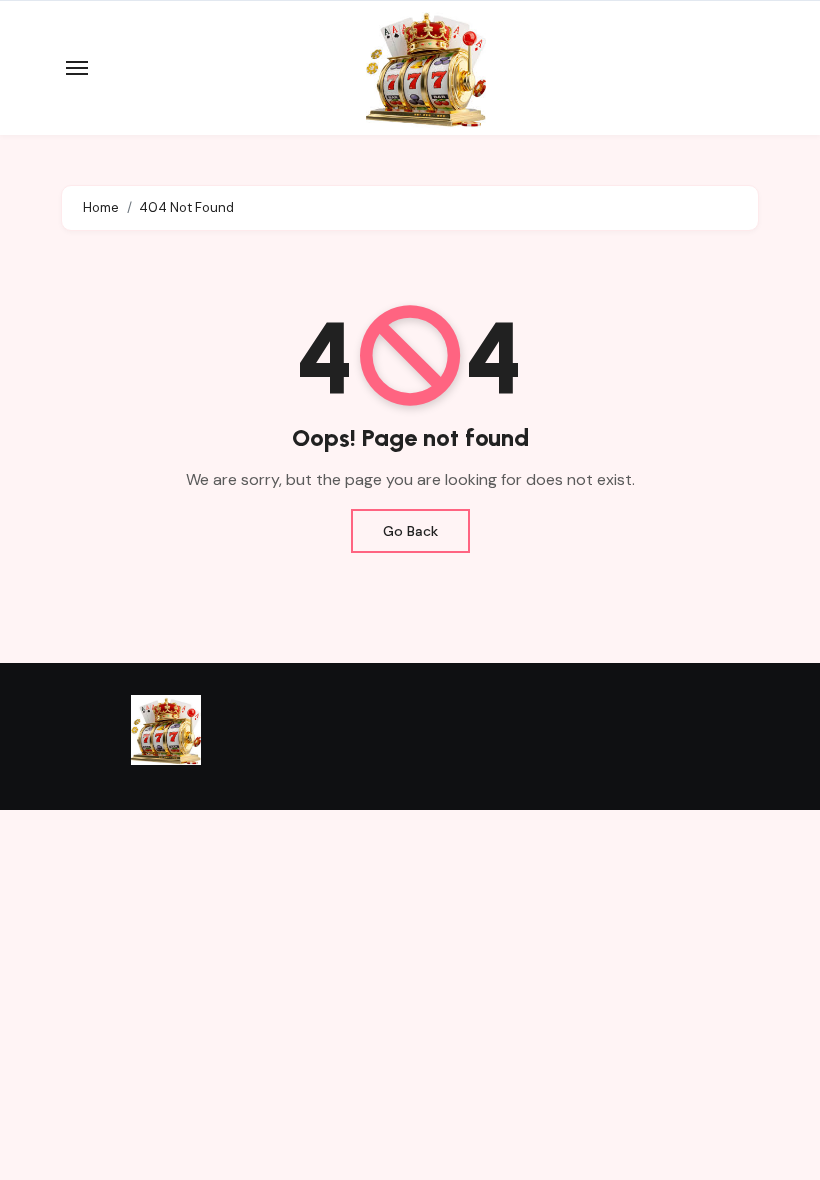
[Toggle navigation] (77, 68)
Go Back (410, 531)
